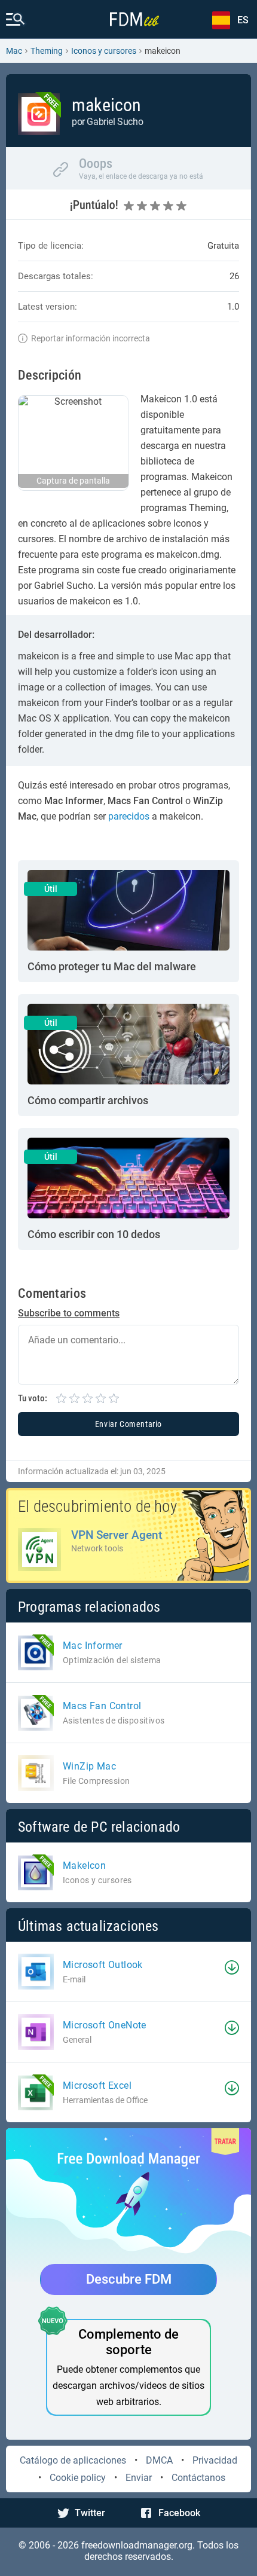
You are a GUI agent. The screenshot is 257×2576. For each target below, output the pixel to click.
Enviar (139, 2478)
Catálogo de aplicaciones (73, 2460)
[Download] (232, 1967)
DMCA (159, 2460)
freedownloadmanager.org (137, 2545)
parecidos (129, 816)
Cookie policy (78, 2478)
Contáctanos (198, 2478)
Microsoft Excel (97, 2085)
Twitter (90, 2513)
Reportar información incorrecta (91, 338)
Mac (14, 51)
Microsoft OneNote (105, 2025)
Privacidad (215, 2460)
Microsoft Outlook (103, 1965)
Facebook (179, 2513)
